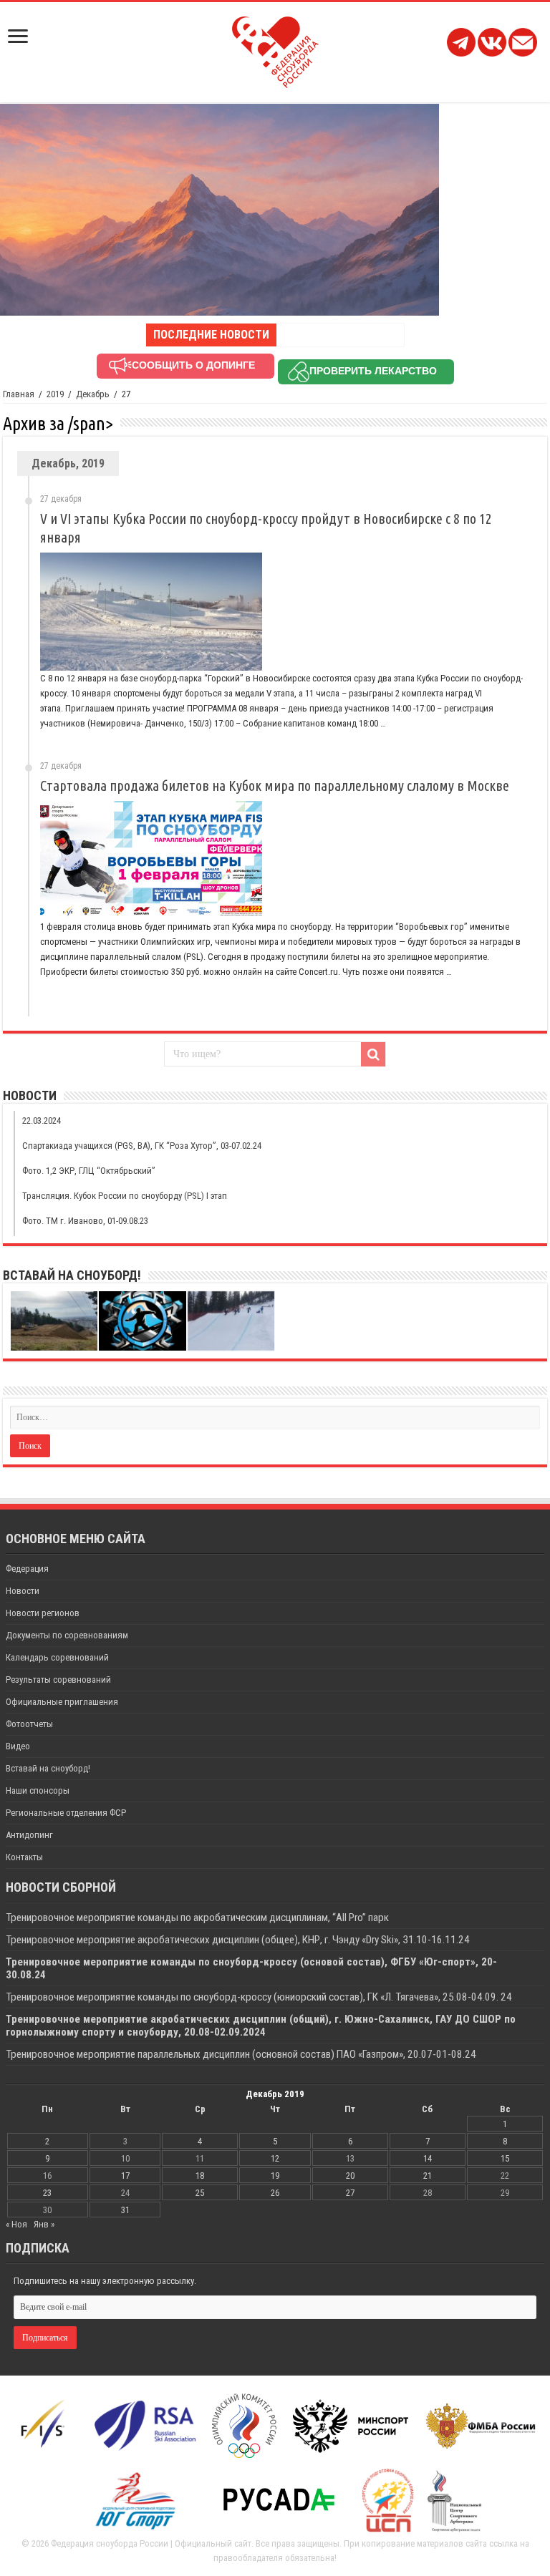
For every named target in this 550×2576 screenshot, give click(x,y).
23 (47, 2193)
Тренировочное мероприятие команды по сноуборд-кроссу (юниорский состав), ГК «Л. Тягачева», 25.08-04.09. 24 (259, 1997)
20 (350, 2176)
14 (428, 2158)
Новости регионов (43, 1613)
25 (200, 2193)
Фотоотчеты (29, 1724)
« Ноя (16, 2224)
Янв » (44, 2224)
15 (505, 2158)
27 (350, 2193)
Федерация (27, 1569)
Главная (19, 394)
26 (275, 2193)
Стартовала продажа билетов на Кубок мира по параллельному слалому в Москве (275, 786)
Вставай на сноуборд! (48, 1768)
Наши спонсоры (38, 1790)
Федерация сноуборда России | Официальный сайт (151, 2543)
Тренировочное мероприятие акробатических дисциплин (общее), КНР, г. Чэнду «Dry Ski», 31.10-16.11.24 (238, 1940)
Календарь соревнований (57, 1657)
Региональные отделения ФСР (66, 1813)
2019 (55, 394)
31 (125, 2210)
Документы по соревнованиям (67, 1635)
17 (125, 2176)
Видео (18, 1746)
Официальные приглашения (62, 1702)
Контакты (24, 1857)
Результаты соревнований (58, 1680)
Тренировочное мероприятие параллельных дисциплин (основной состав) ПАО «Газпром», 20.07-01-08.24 (242, 2054)
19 (275, 2176)
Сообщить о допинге (193, 365)
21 (428, 2176)
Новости (23, 1591)
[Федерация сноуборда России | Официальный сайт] (275, 49)
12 (275, 2158)
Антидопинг (29, 1835)
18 (200, 2176)
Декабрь (93, 394)
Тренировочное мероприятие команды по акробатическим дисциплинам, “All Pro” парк (197, 1918)
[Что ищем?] (373, 1054)
